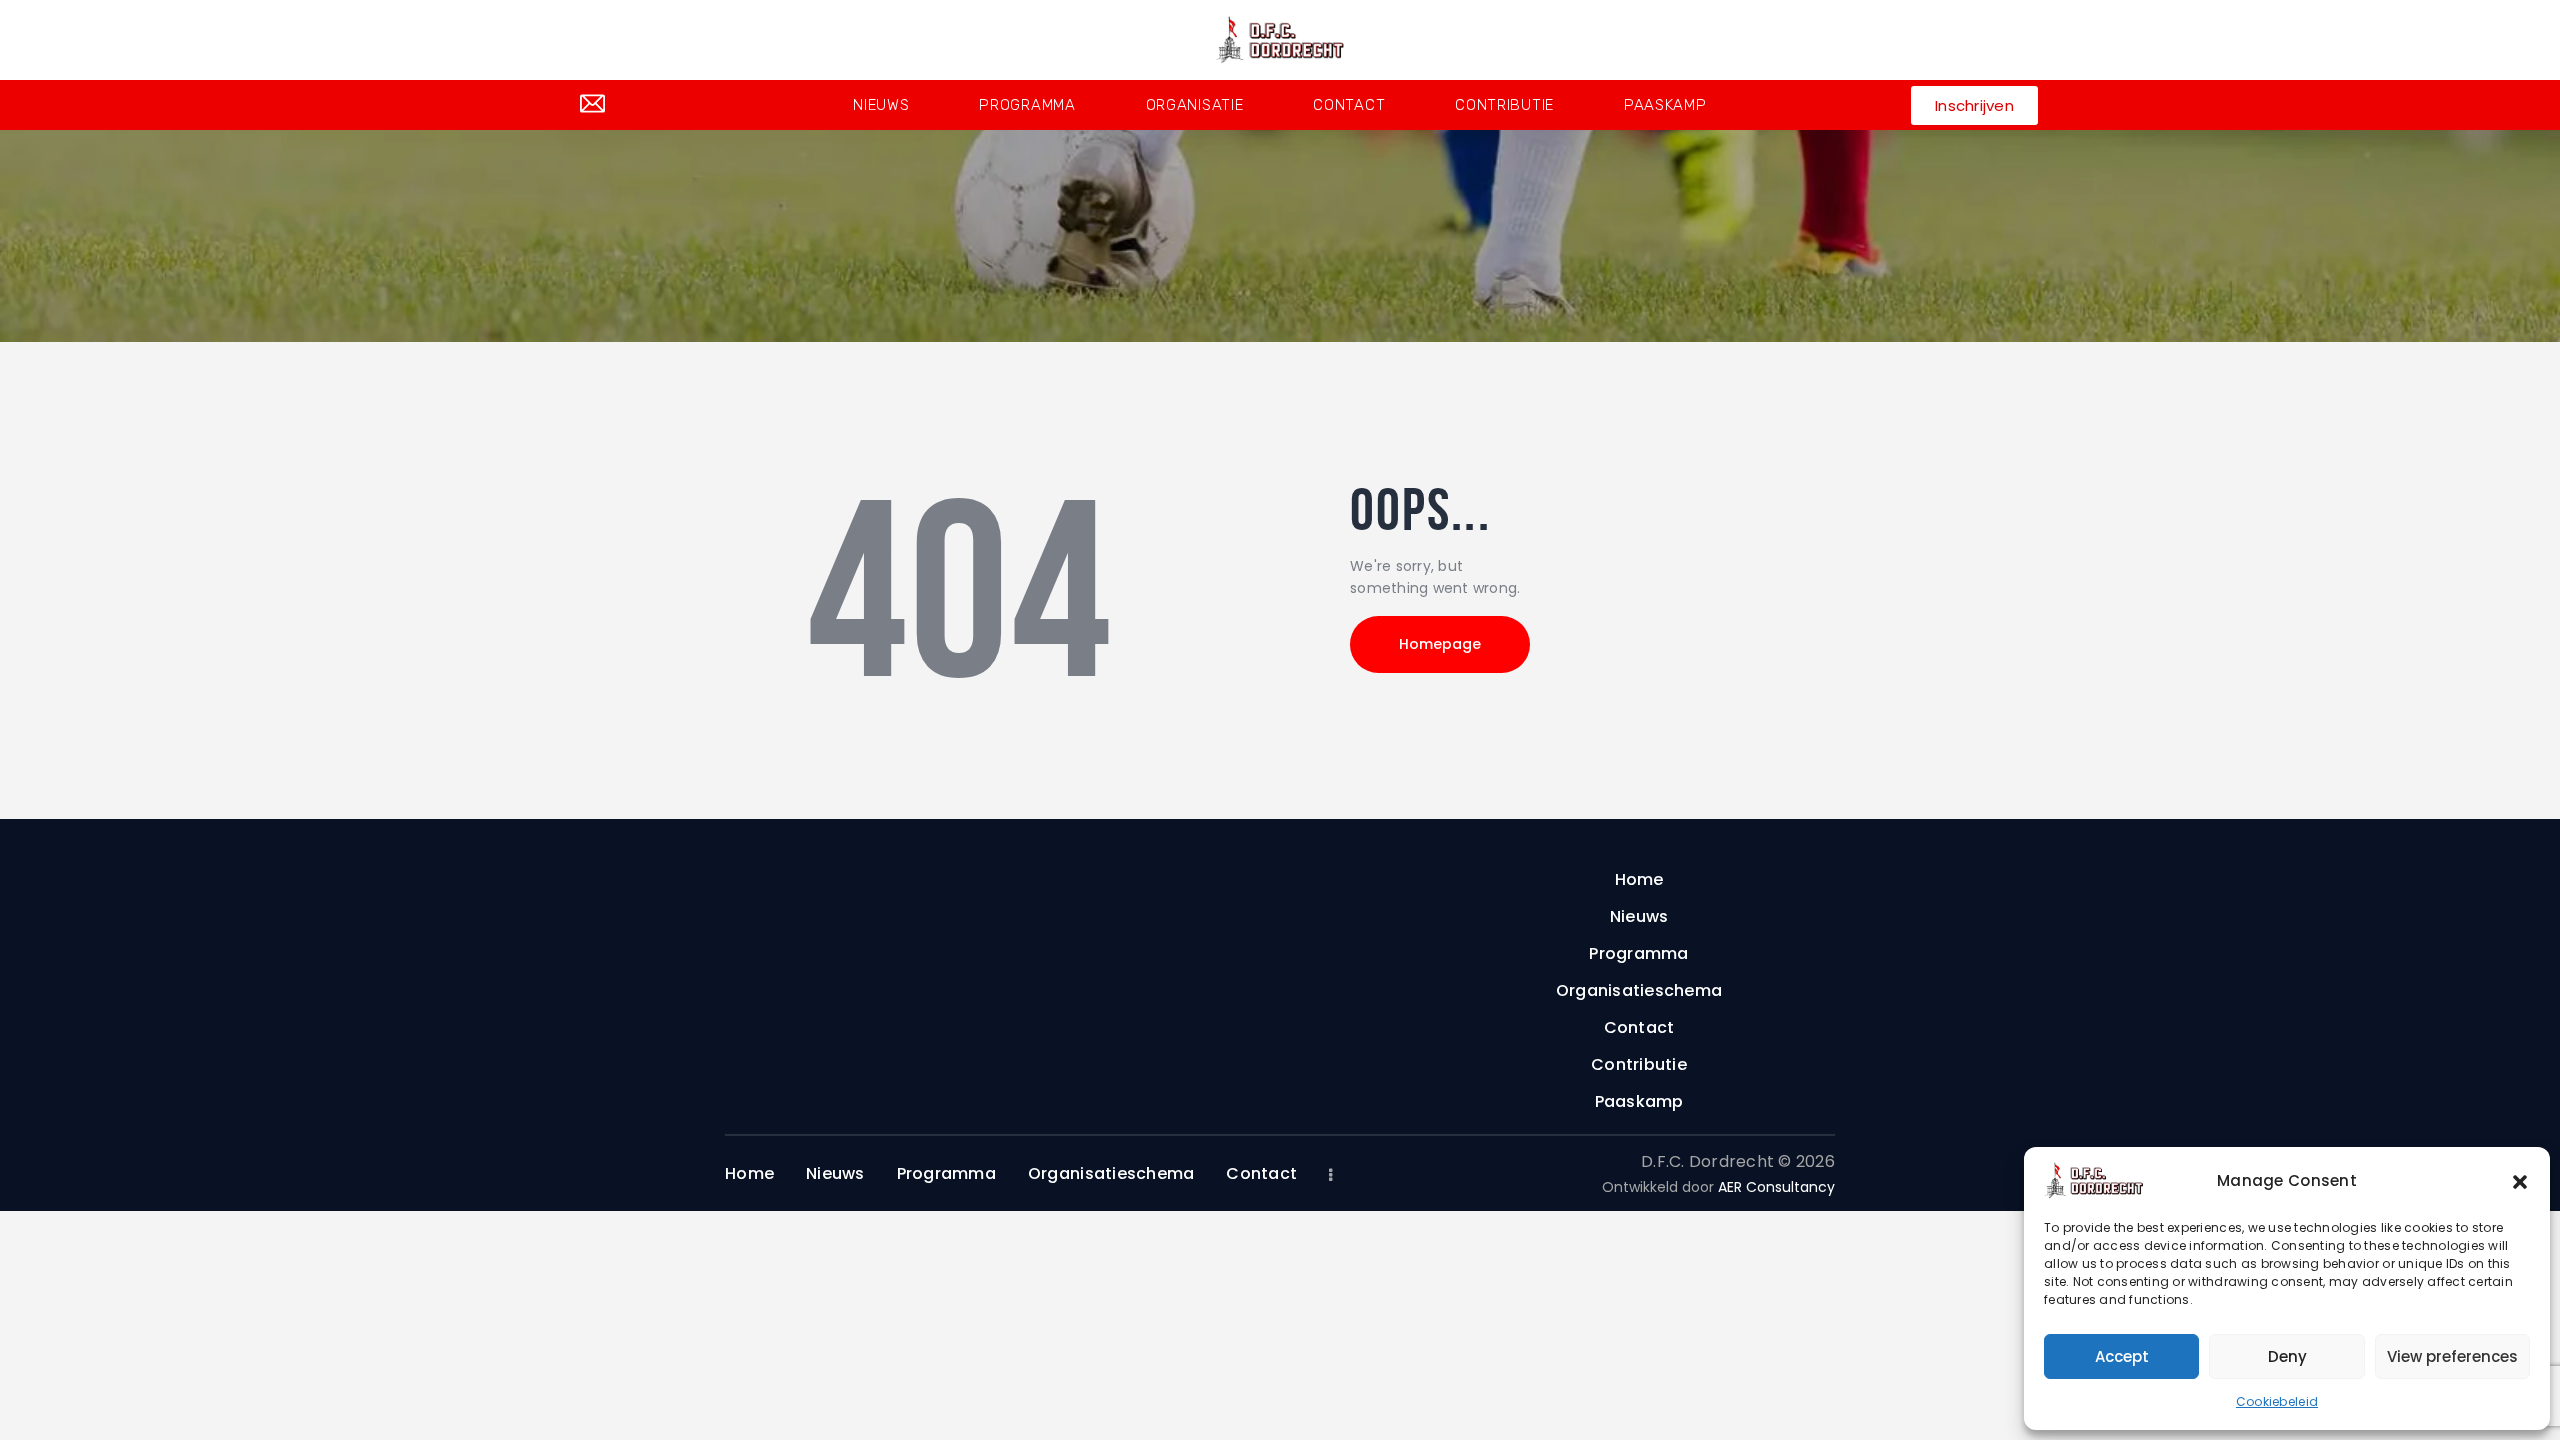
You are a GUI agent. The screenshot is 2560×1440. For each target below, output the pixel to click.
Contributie (1504, 105)
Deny (2287, 1356)
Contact (1349, 105)
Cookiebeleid (2277, 1401)
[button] (2520, 1181)
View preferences (2452, 1356)
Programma (1027, 105)
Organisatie (1195, 105)
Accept (2122, 1356)
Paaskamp (1665, 105)
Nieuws (881, 105)
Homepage (1440, 644)
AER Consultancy (1776, 1187)
